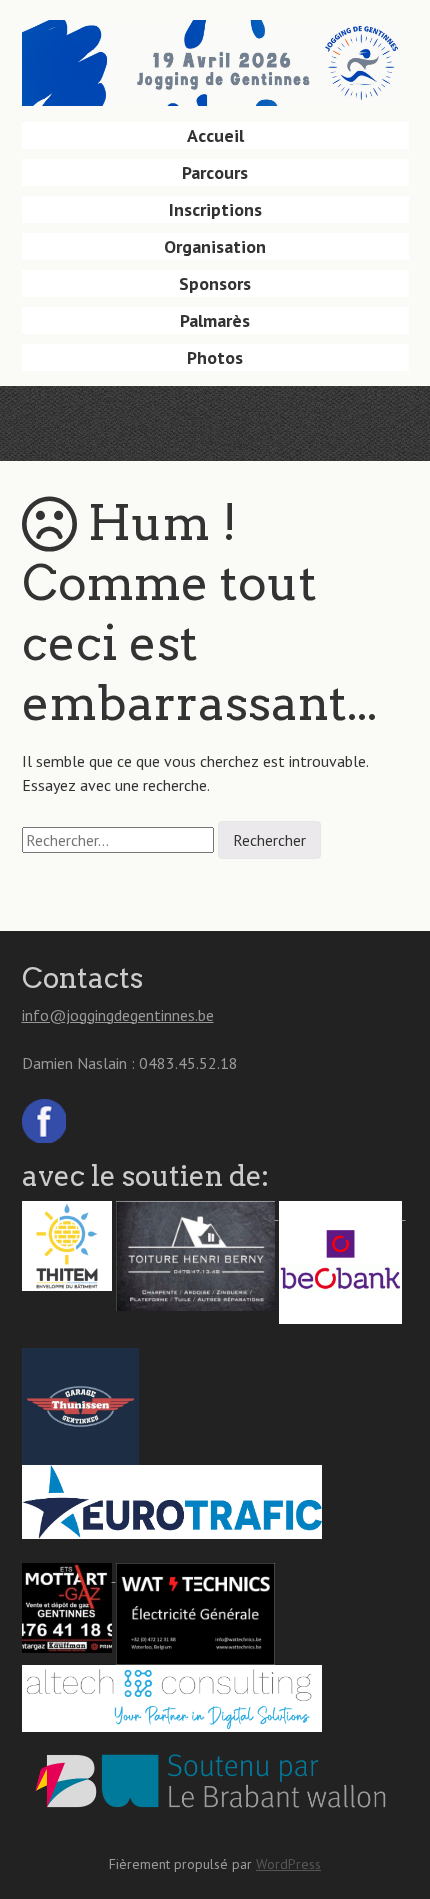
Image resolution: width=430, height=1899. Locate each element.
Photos (215, 357)
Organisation (215, 246)
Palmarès (215, 320)
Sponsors (215, 283)
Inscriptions (215, 209)
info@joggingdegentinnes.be (118, 1015)
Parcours (215, 172)
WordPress (288, 1864)
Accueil (215, 135)
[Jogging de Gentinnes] (215, 74)
